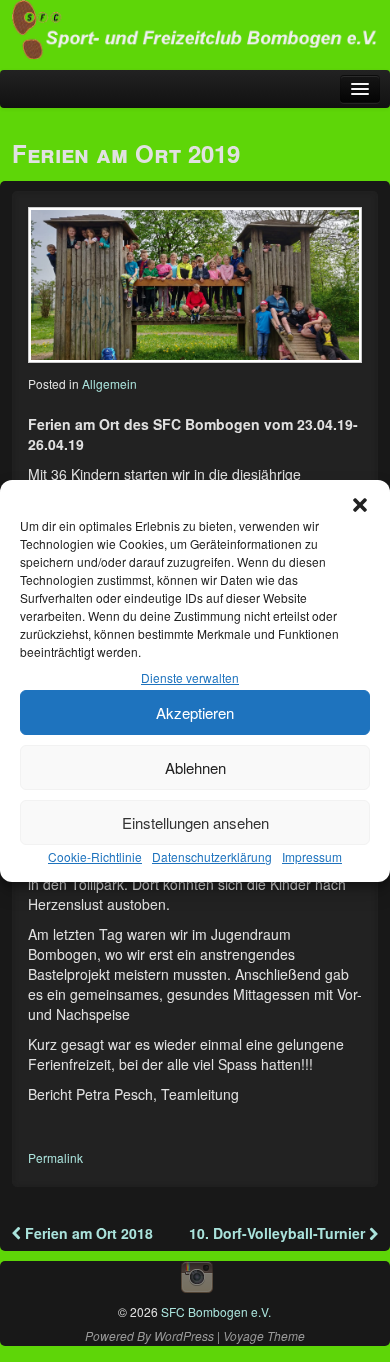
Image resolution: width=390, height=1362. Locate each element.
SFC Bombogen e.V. (214, 1311)
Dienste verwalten (190, 677)
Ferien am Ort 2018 (87, 1233)
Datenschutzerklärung (212, 856)
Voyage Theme (264, 1335)
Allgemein (109, 383)
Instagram (197, 1277)
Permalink (55, 1157)
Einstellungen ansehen (195, 822)
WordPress (184, 1335)
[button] (360, 505)
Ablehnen (195, 767)
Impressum (312, 856)
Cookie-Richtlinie (95, 856)
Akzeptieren (195, 712)
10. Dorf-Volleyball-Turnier (279, 1233)
